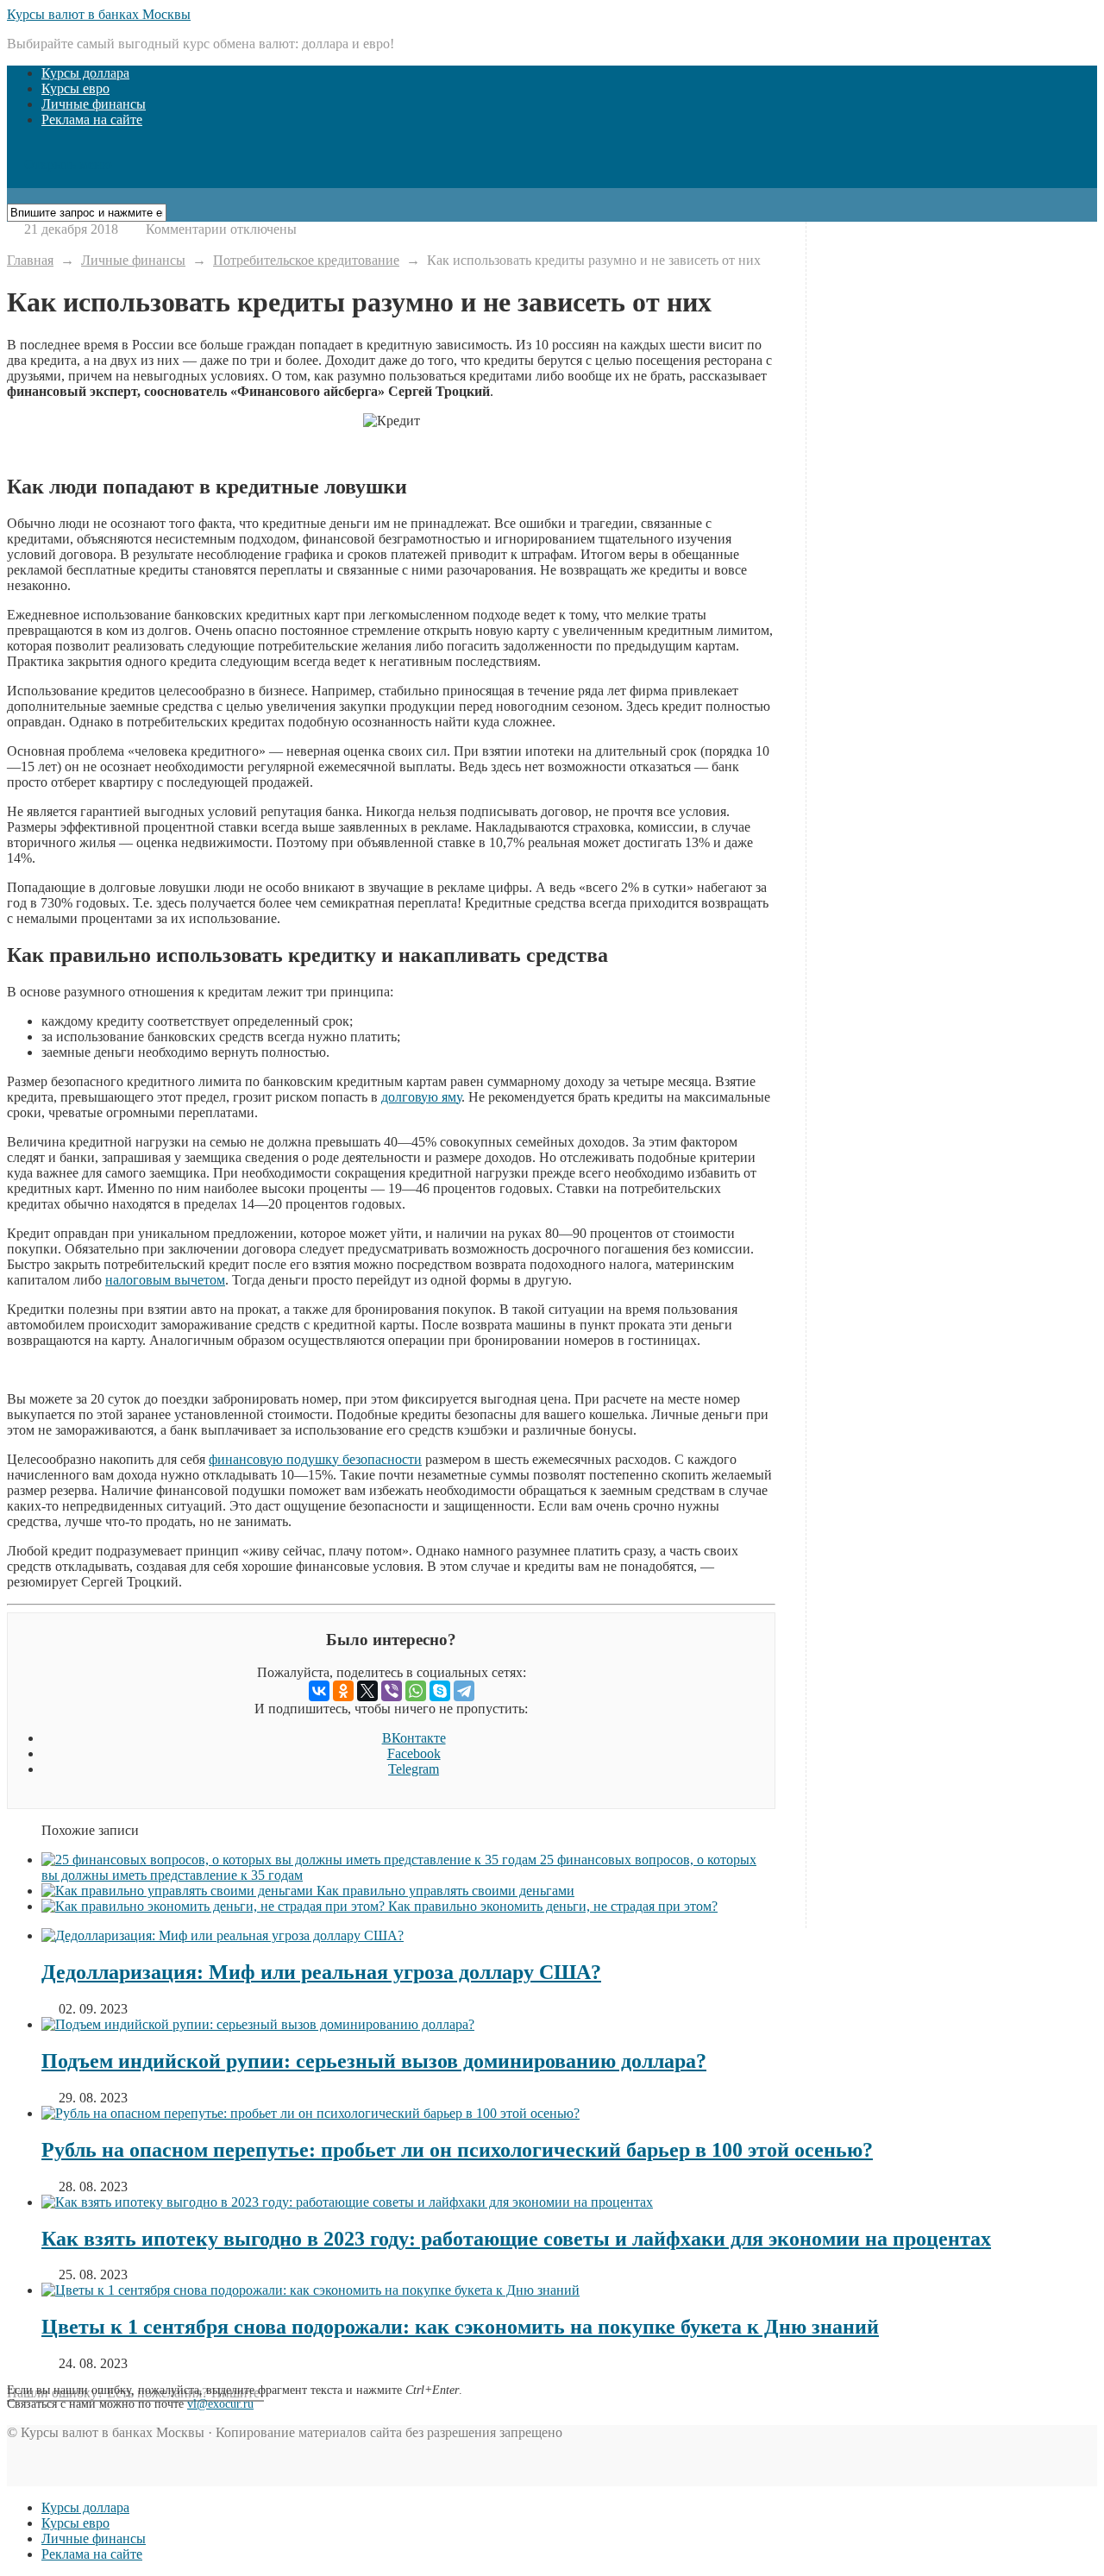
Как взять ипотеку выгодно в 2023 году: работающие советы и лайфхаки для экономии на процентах (516, 2239)
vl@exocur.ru (220, 2404)
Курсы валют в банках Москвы (99, 14)
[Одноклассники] (343, 1691)
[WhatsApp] (416, 1691)
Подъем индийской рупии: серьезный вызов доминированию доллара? (374, 2061)
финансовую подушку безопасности (315, 1459)
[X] (367, 1691)
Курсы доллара (85, 73)
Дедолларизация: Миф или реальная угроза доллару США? (321, 1972)
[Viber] (392, 1691)
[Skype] (440, 1691)
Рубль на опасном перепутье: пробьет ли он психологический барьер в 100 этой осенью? (457, 2150)
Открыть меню (65, 164)
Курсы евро (75, 88)
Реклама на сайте (92, 119)
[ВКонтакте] (319, 1691)
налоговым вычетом (165, 1280)
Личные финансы (94, 104)
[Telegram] (464, 1691)
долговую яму (421, 1097)
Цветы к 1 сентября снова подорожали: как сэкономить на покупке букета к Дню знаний (460, 2327)
